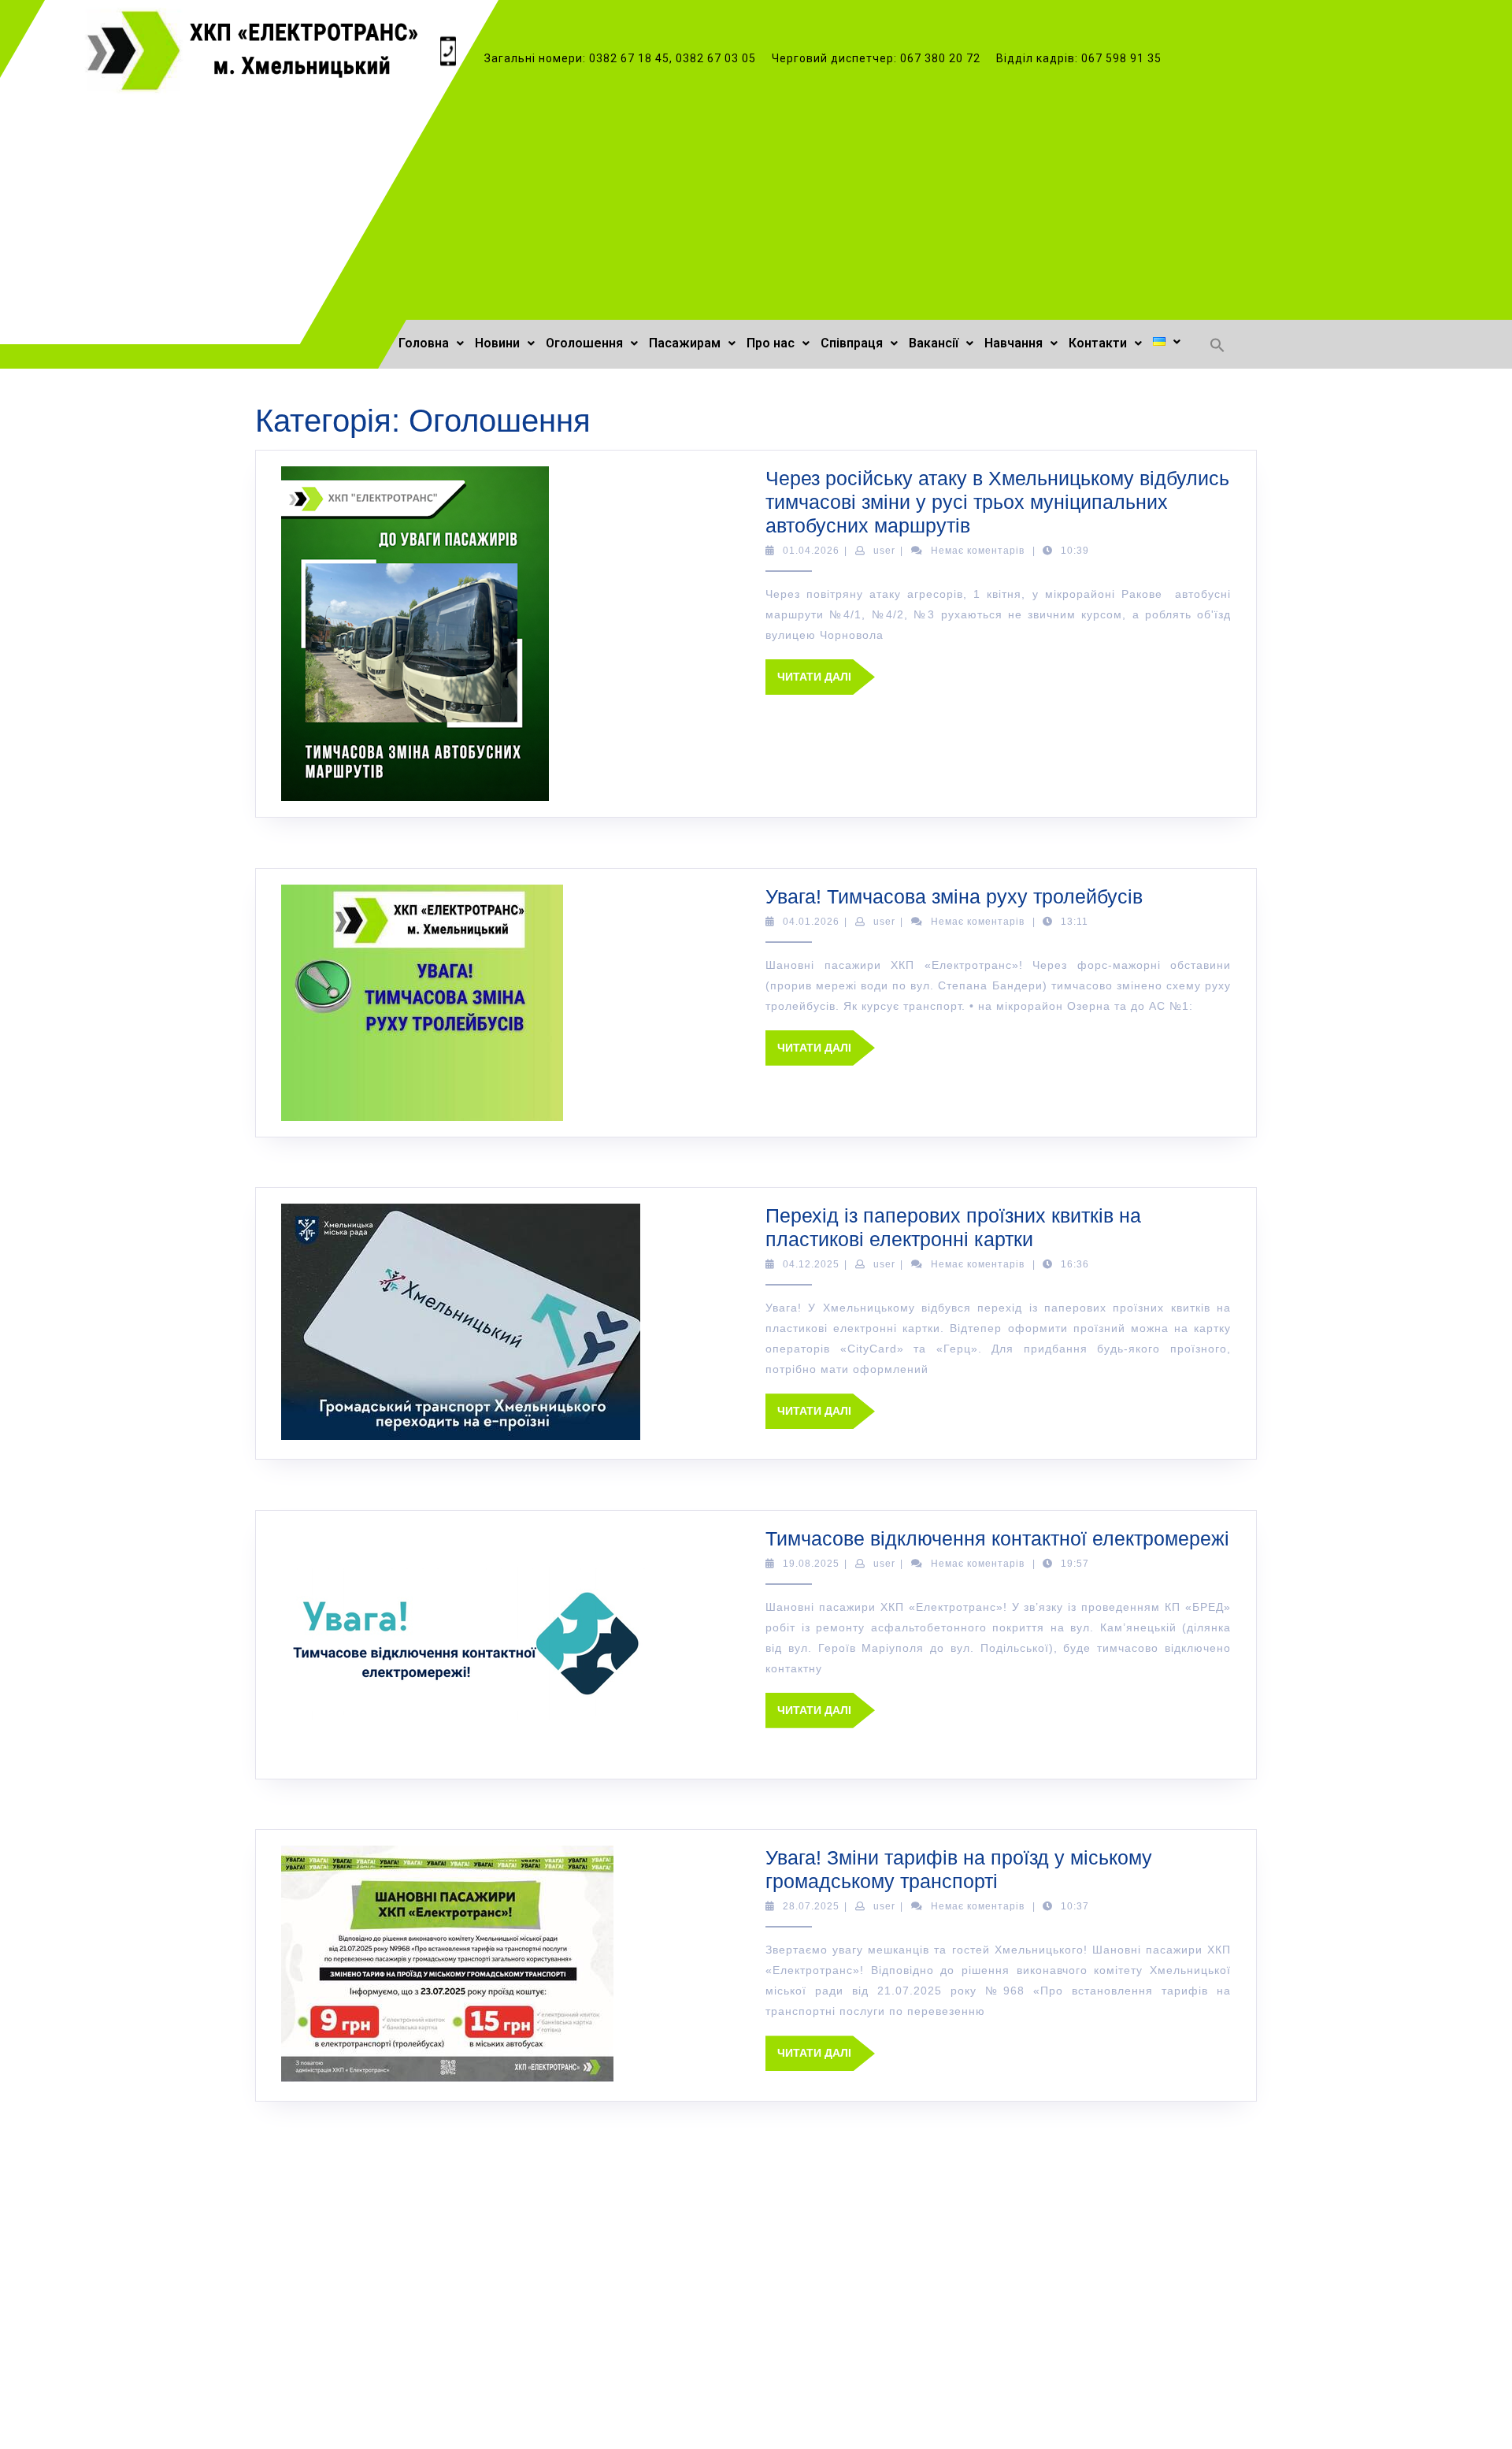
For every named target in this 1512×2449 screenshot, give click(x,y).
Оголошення (584, 343)
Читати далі (826, 671)
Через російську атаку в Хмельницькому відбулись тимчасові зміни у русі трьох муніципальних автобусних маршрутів (997, 502)
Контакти (1098, 343)
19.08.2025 (811, 1564)
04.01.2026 (811, 922)
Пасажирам (685, 343)
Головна (424, 343)
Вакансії (934, 343)
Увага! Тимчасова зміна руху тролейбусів (954, 896)
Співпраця (852, 343)
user (884, 551)
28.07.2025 (811, 1906)
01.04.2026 (811, 551)
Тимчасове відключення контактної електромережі (997, 1538)
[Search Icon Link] (1217, 344)
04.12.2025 (811, 1264)
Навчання (1014, 343)
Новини (497, 343)
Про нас (771, 343)
